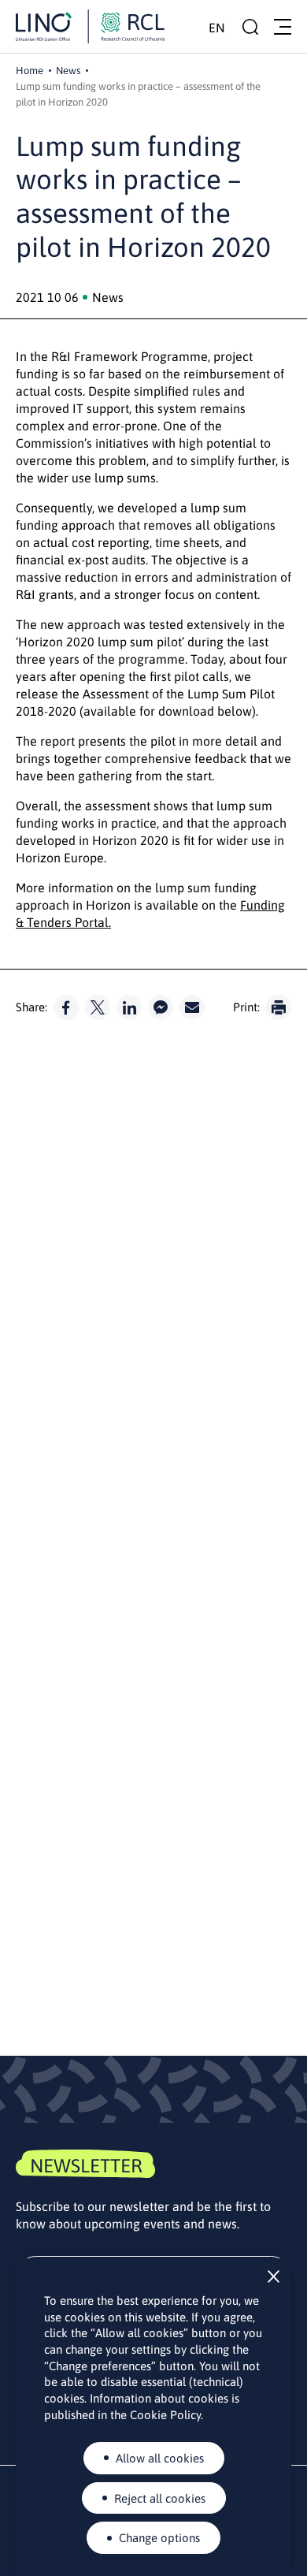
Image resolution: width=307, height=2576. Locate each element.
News (68, 71)
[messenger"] (161, 1007)
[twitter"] (98, 1007)
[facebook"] (66, 1007)
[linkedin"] (129, 1007)
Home (30, 71)
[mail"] (192, 1007)
